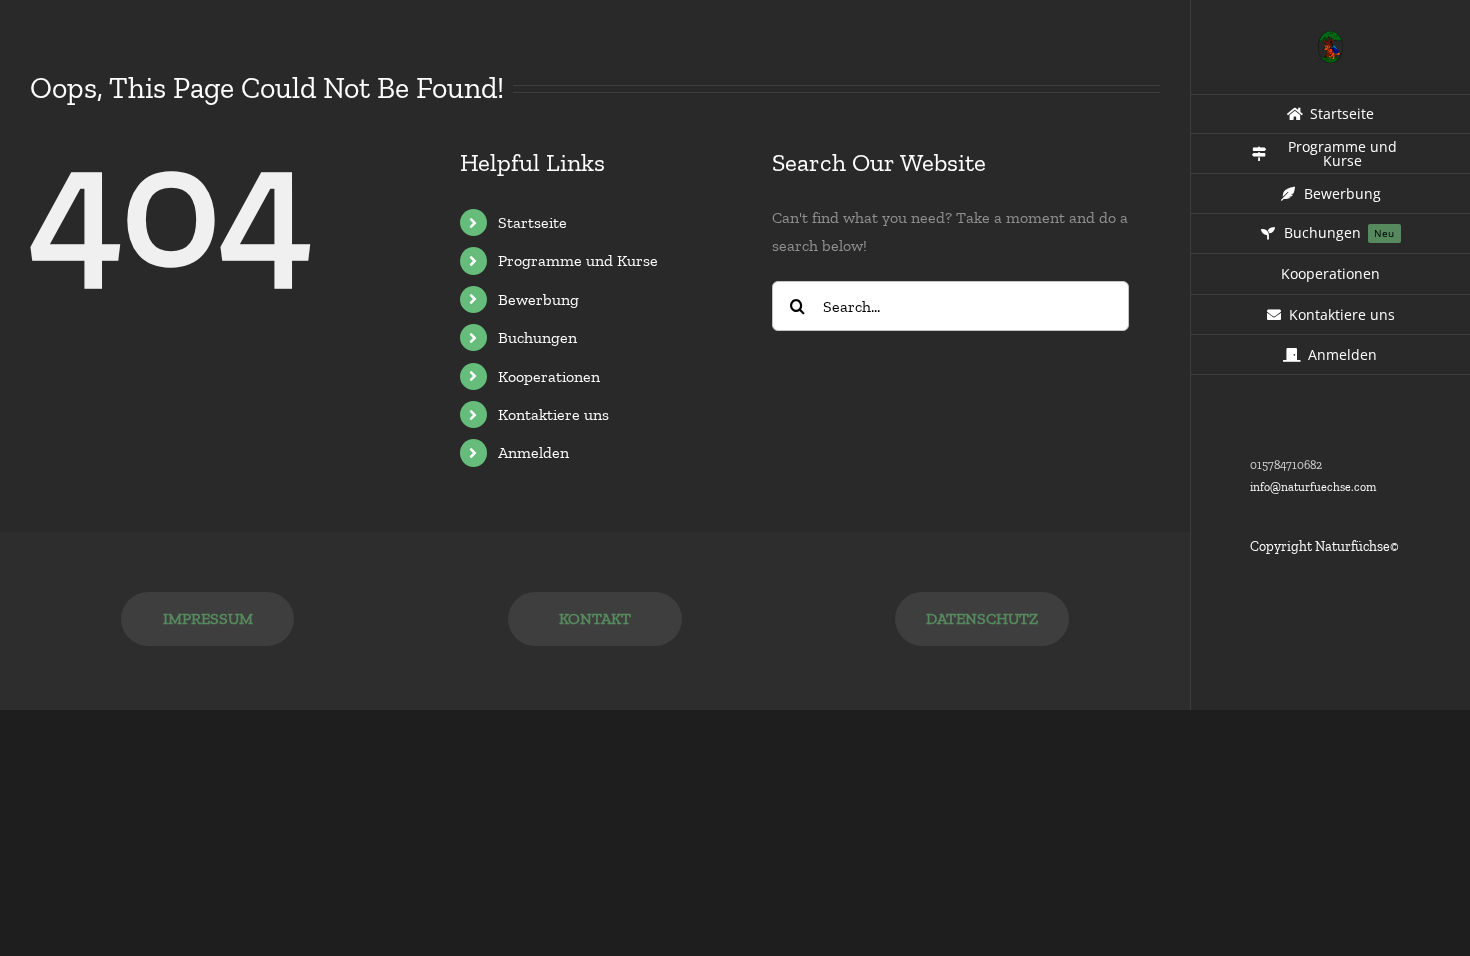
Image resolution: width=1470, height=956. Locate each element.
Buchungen (537, 337)
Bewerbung (538, 299)
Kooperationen (549, 376)
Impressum (208, 618)
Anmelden (533, 452)
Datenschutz (982, 618)
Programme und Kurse (578, 260)
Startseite (532, 222)
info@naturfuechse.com (1313, 487)
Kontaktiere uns (553, 414)
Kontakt (595, 618)
